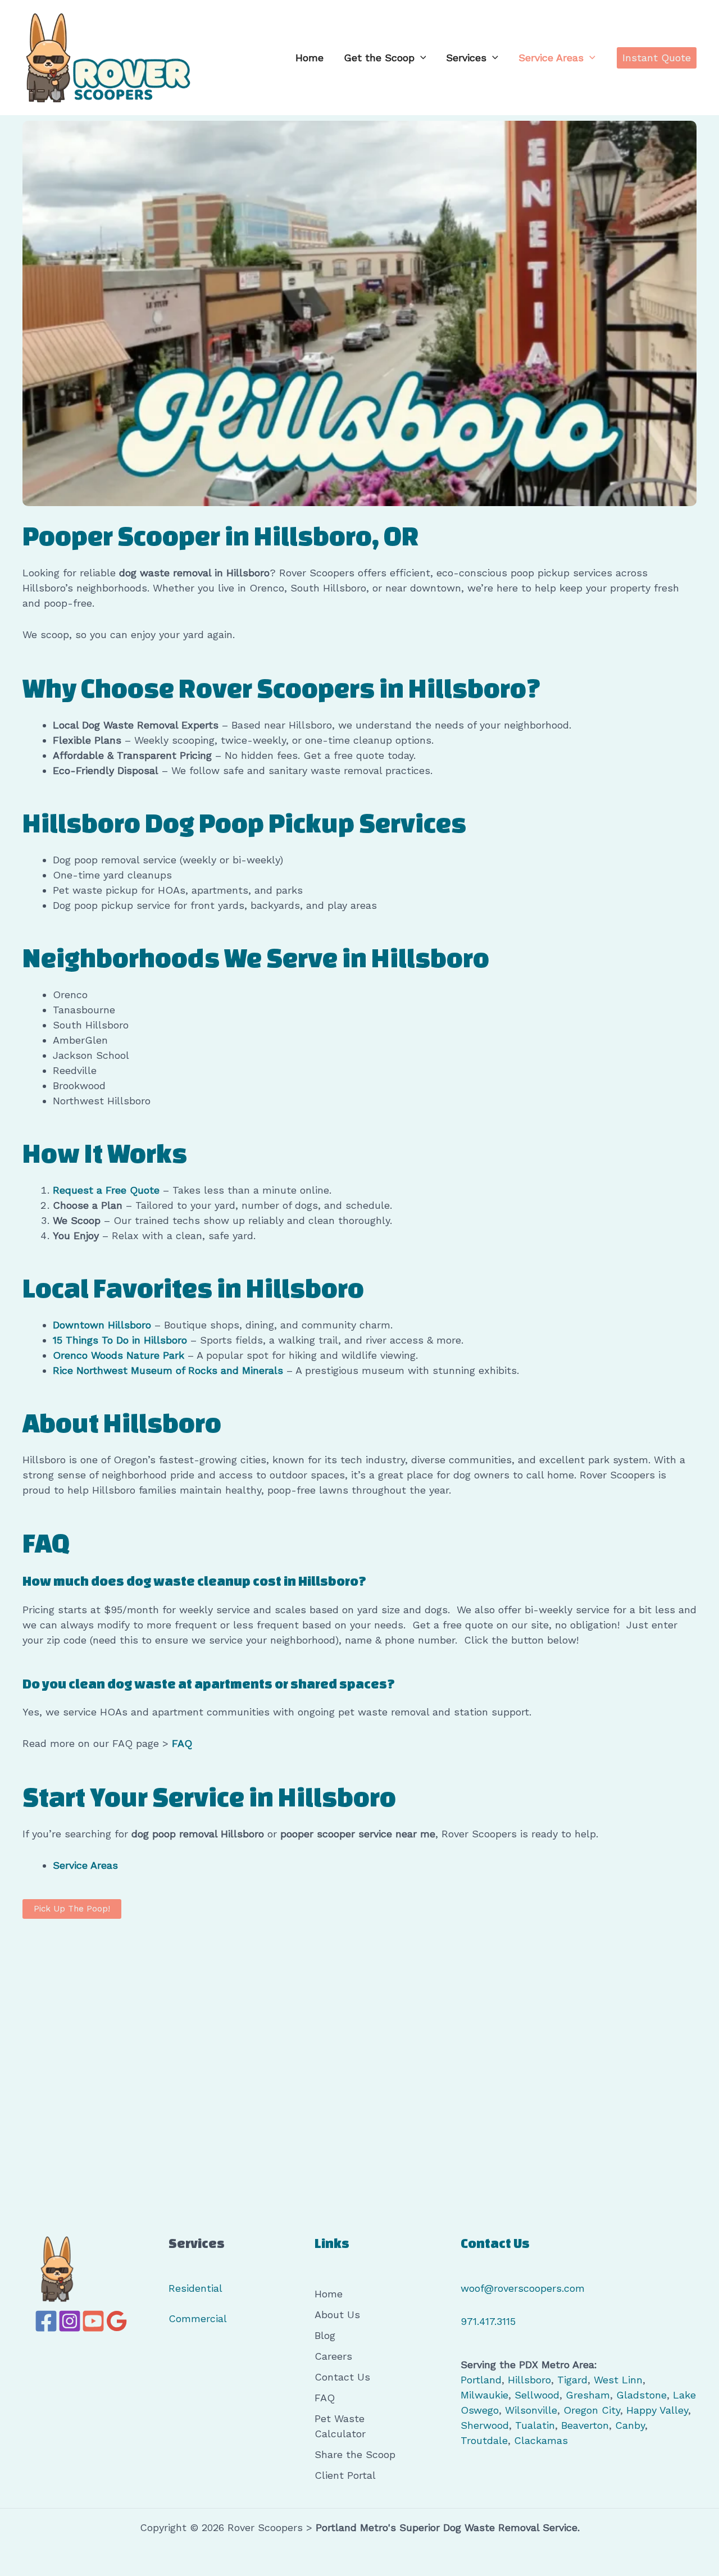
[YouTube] (93, 2321)
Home (310, 58)
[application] (420, 58)
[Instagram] (70, 2321)
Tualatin (535, 2425)
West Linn (618, 2380)
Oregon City (592, 2410)
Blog (325, 2335)
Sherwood (485, 2425)
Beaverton (585, 2425)
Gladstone (641, 2395)
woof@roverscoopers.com (523, 2288)
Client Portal (345, 2475)
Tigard (572, 2380)
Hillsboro (529, 2380)
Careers (333, 2356)
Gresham (588, 2395)
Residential (195, 2288)
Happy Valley (657, 2410)
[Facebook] (46, 2321)
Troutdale (484, 2440)
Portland (481, 2380)
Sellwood (537, 2395)
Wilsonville (531, 2410)
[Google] (117, 2321)
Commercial (198, 2318)
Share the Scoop (355, 2454)
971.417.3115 (488, 2321)
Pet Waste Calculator (340, 2426)
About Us (337, 2315)
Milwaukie (484, 2395)
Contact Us (342, 2377)
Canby (630, 2425)
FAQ (325, 2398)
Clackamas (541, 2440)
